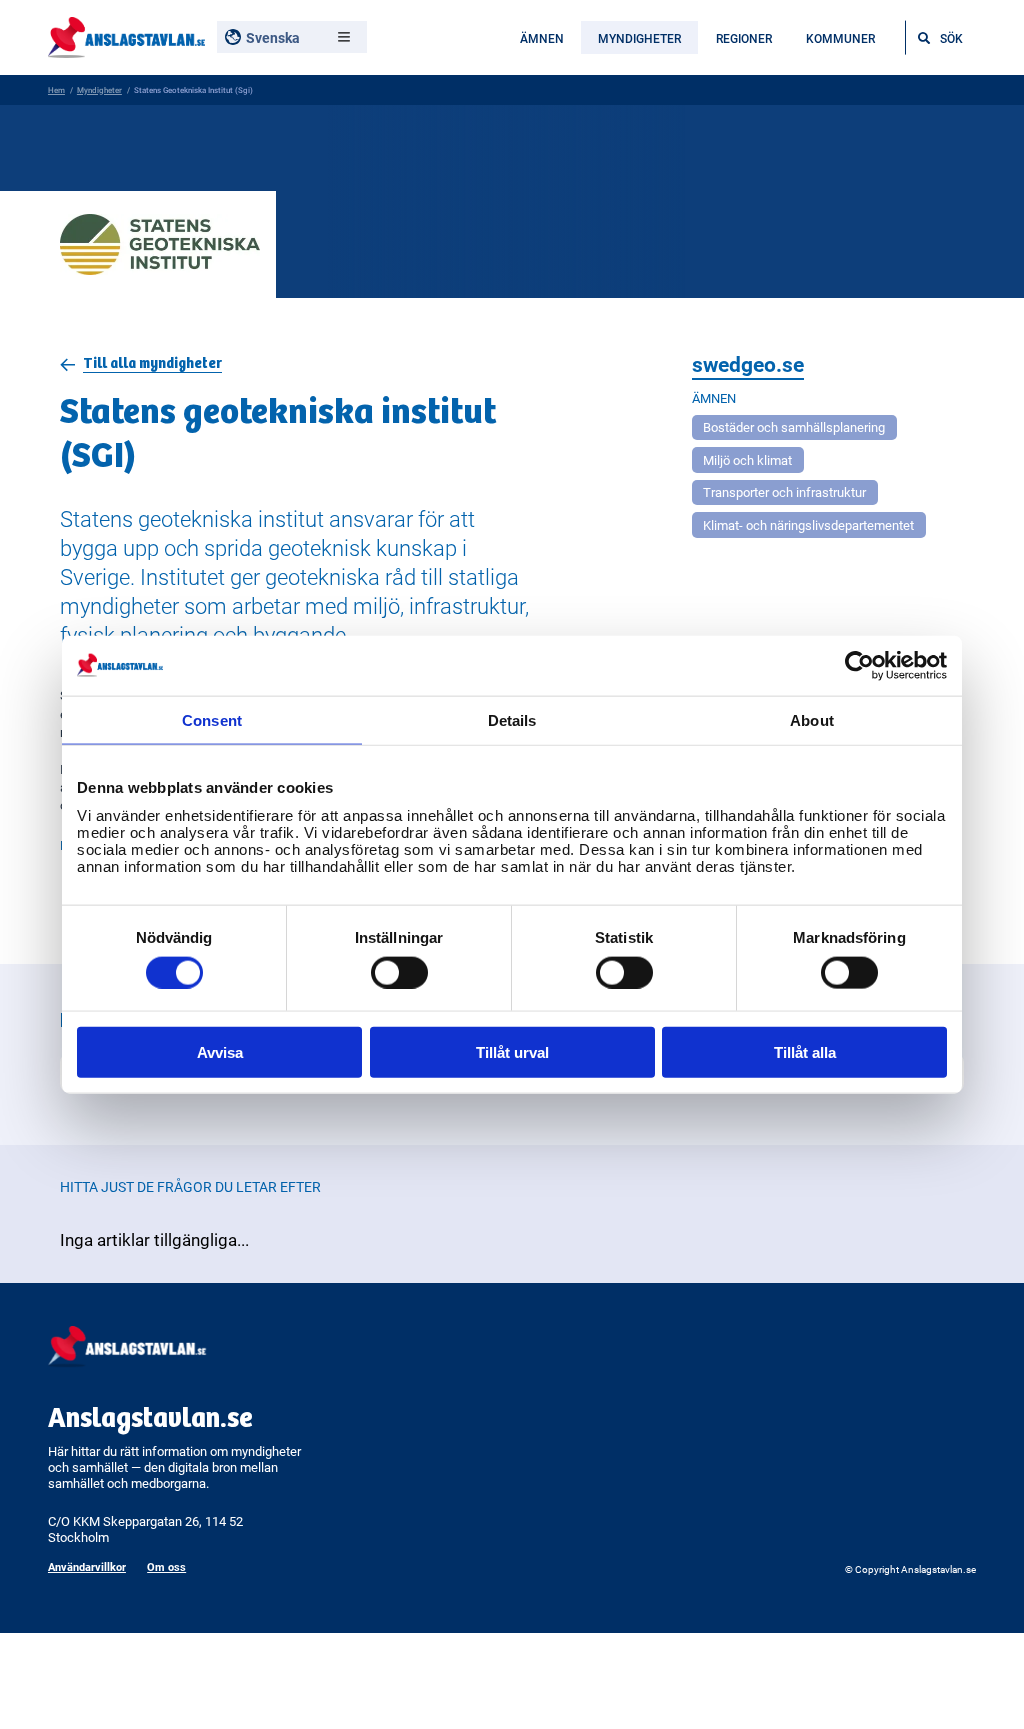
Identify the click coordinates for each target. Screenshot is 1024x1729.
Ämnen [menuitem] (542, 38)
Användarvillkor (87, 1566)
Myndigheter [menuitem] (639, 38)
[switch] (399, 972)
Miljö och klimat (747, 460)
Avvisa (220, 1052)
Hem (56, 90)
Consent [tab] (212, 719)
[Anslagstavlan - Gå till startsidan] (126, 35)
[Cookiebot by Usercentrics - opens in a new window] (859, 665)
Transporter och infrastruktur (784, 492)
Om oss (166, 1566)
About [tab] (812, 719)
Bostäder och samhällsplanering (794, 427)
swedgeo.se (748, 364)
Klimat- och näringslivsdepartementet (808, 525)
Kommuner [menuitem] (840, 38)
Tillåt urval (512, 1052)
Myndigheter (99, 90)
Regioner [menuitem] (744, 38)
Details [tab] (512, 719)
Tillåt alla (805, 1052)
